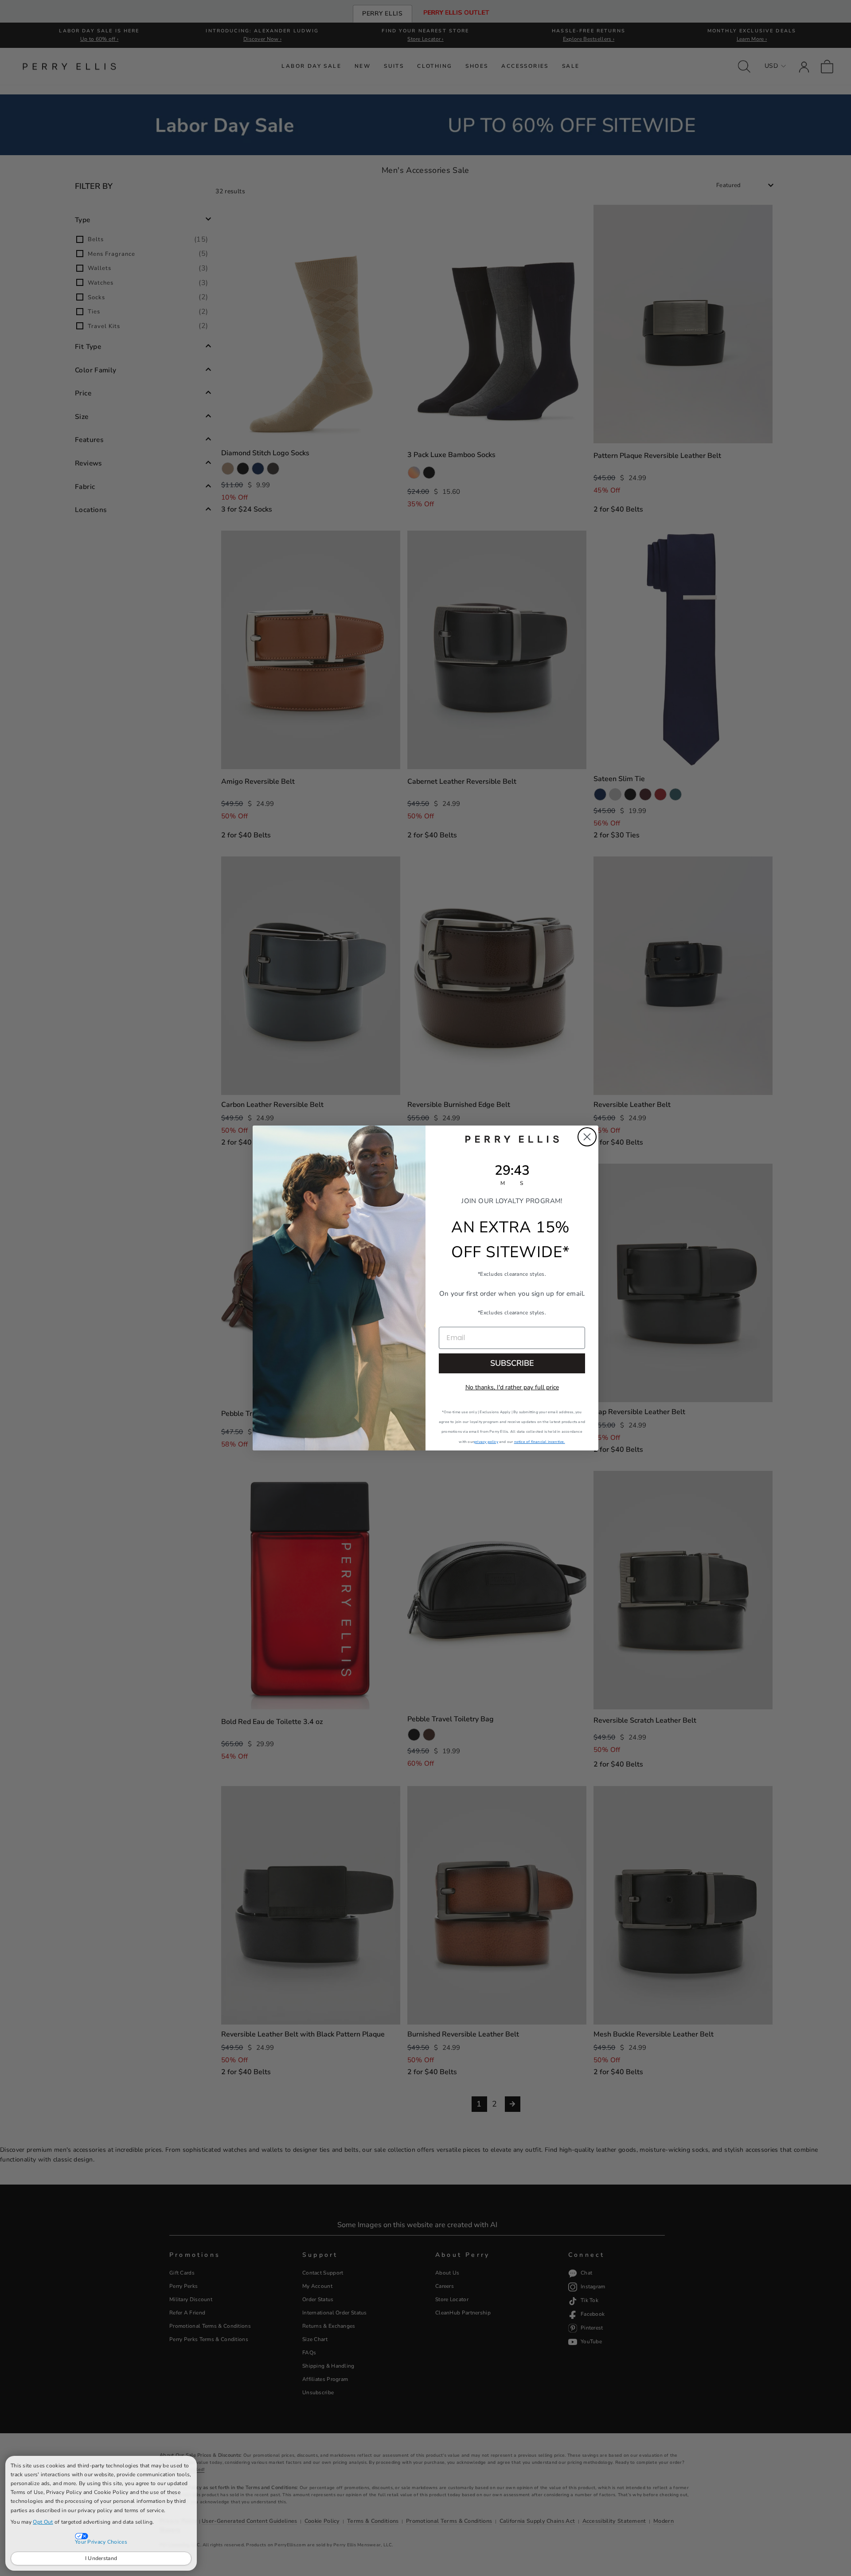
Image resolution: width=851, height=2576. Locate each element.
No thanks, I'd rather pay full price (512, 1387)
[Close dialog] (587, 1137)
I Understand (101, 2558)
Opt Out (43, 2522)
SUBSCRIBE (512, 1363)
